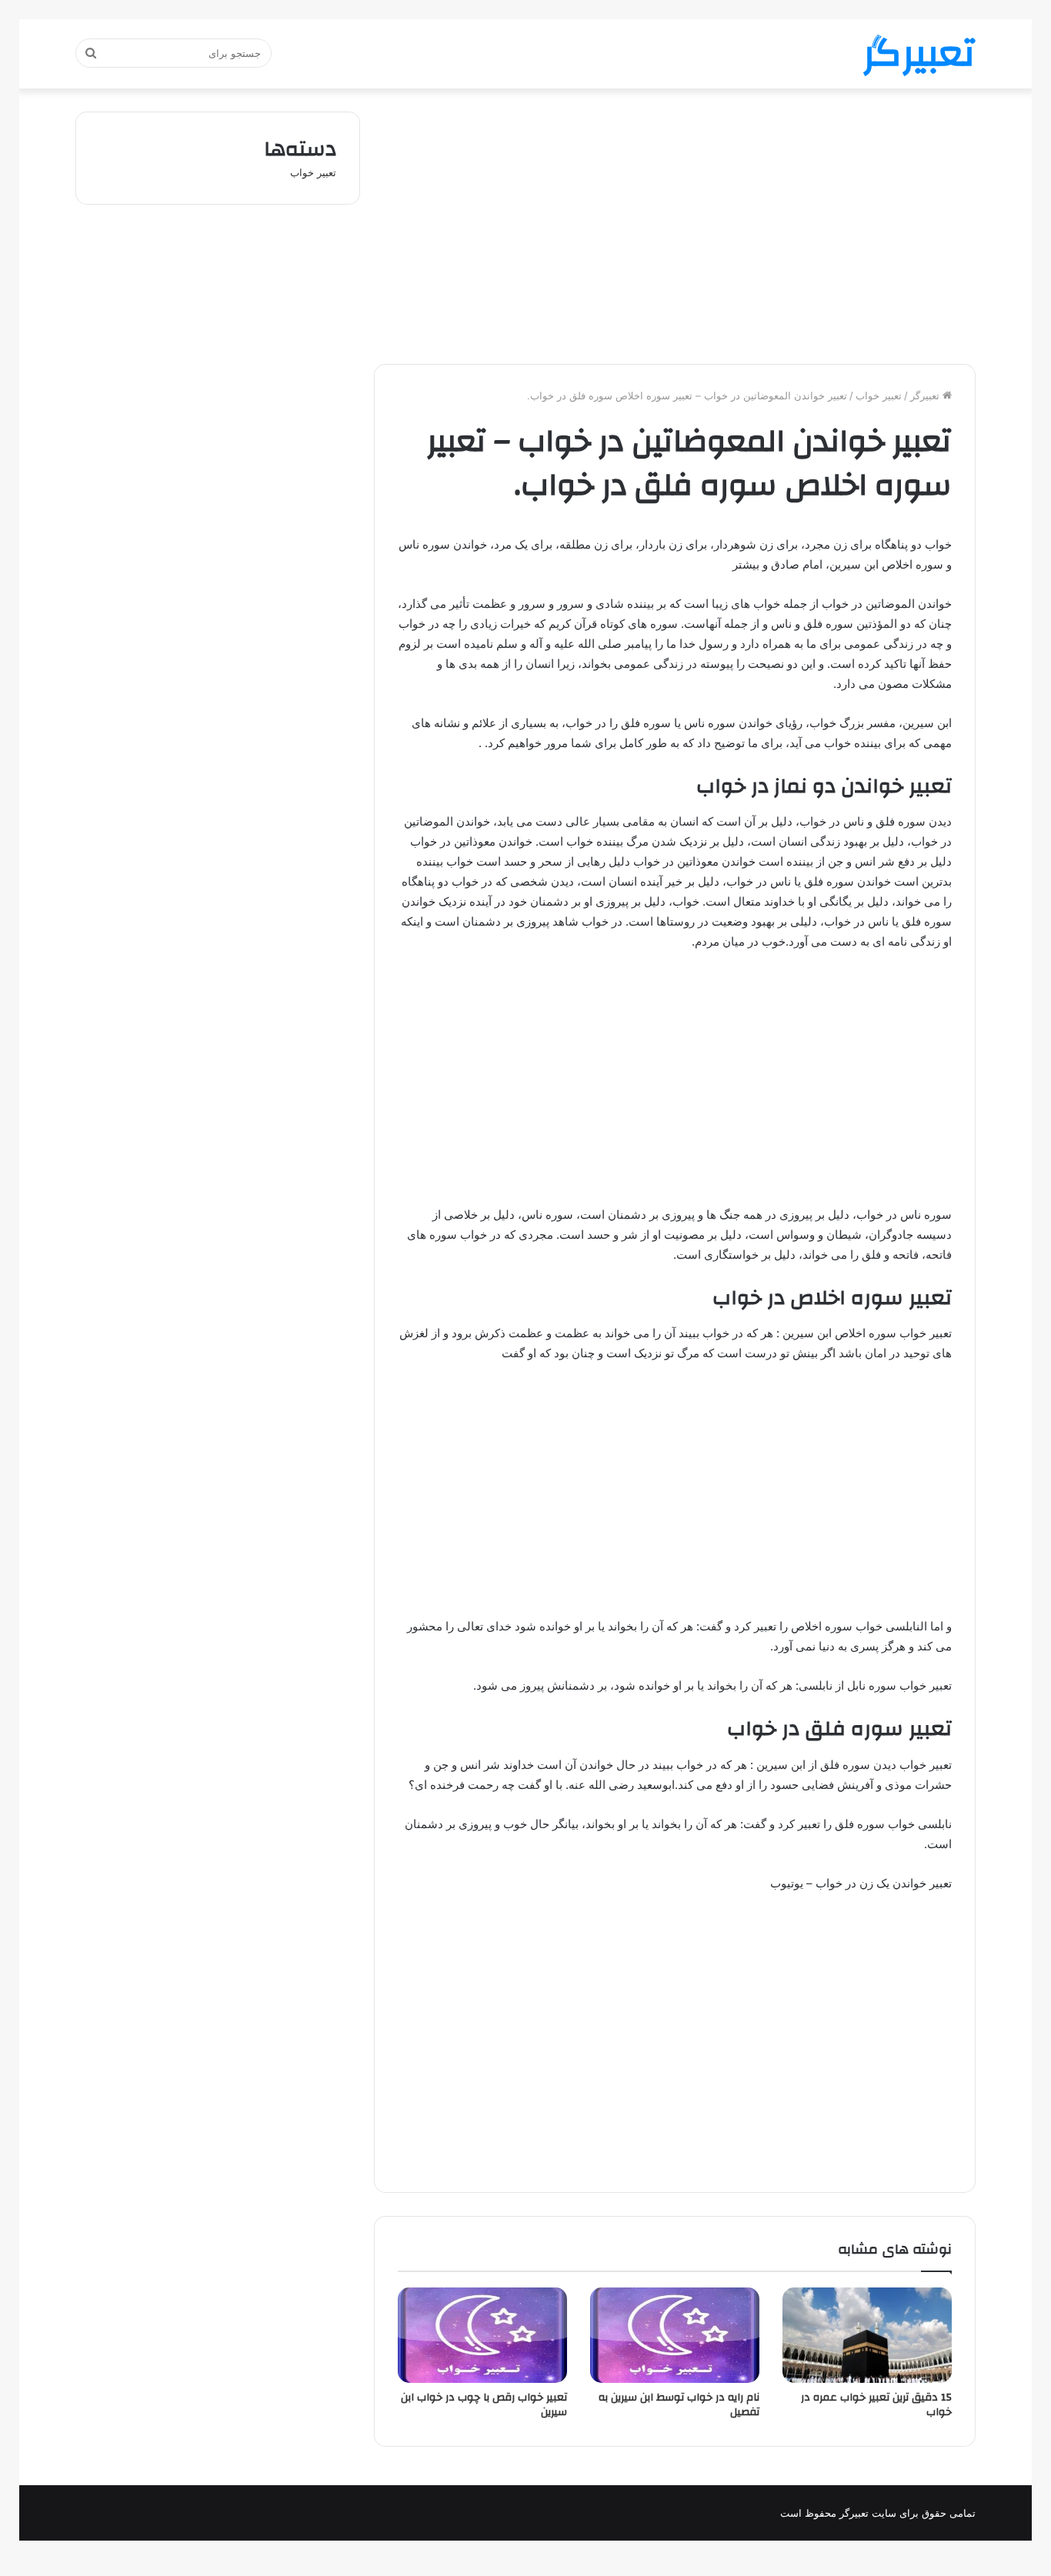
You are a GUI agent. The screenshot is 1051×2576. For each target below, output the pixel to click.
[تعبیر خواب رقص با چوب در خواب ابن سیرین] (482, 2335)
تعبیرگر (926, 395)
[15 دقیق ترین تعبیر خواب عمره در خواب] (867, 2335)
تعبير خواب (879, 395)
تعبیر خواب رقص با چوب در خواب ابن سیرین (484, 2405)
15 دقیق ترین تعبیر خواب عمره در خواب (876, 2405)
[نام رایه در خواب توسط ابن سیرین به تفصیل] (675, 2335)
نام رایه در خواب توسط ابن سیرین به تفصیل (679, 2405)
